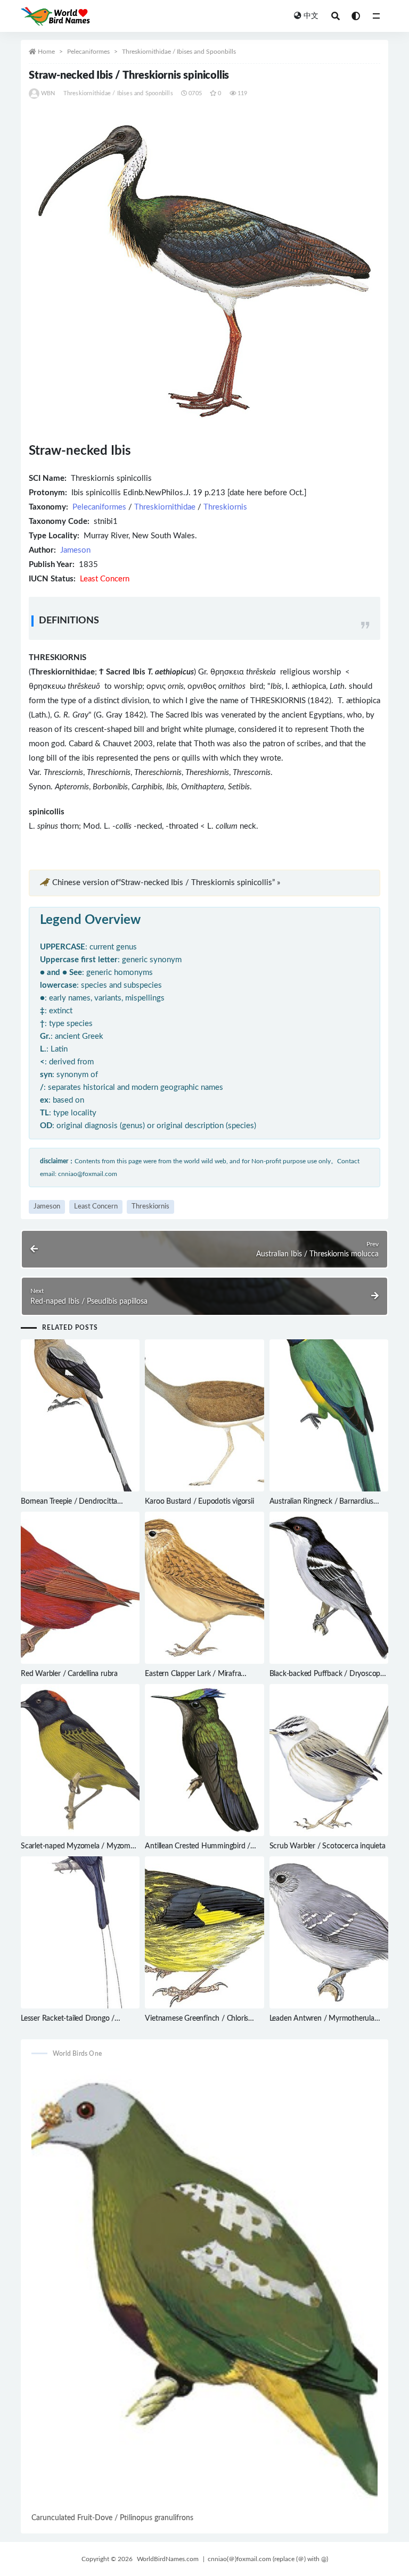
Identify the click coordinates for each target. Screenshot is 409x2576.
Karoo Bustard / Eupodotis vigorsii (199, 1502)
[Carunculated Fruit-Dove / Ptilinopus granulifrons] (204, 2289)
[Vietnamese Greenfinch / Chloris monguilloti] (204, 1932)
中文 (311, 16)
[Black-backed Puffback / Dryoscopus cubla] (329, 1588)
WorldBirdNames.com (168, 2559)
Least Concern (96, 1207)
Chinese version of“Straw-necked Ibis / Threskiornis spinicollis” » (166, 883)
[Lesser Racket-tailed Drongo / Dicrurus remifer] (80, 1932)
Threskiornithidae (165, 507)
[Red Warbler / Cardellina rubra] (80, 1588)
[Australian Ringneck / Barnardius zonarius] (329, 1415)
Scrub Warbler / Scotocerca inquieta (328, 1846)
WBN (48, 93)
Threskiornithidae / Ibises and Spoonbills (179, 52)
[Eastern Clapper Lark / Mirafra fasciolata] (204, 1588)
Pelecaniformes (88, 52)
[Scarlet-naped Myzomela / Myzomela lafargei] (80, 1760)
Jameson (75, 550)
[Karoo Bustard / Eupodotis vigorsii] (204, 1415)
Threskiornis (225, 507)
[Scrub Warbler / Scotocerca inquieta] (329, 1760)
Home (46, 52)
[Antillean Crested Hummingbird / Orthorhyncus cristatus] (204, 1760)
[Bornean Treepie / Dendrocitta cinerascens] (80, 1415)
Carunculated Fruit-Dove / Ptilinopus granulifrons (112, 2518)
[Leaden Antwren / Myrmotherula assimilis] (329, 1932)
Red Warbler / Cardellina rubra (69, 1674)
